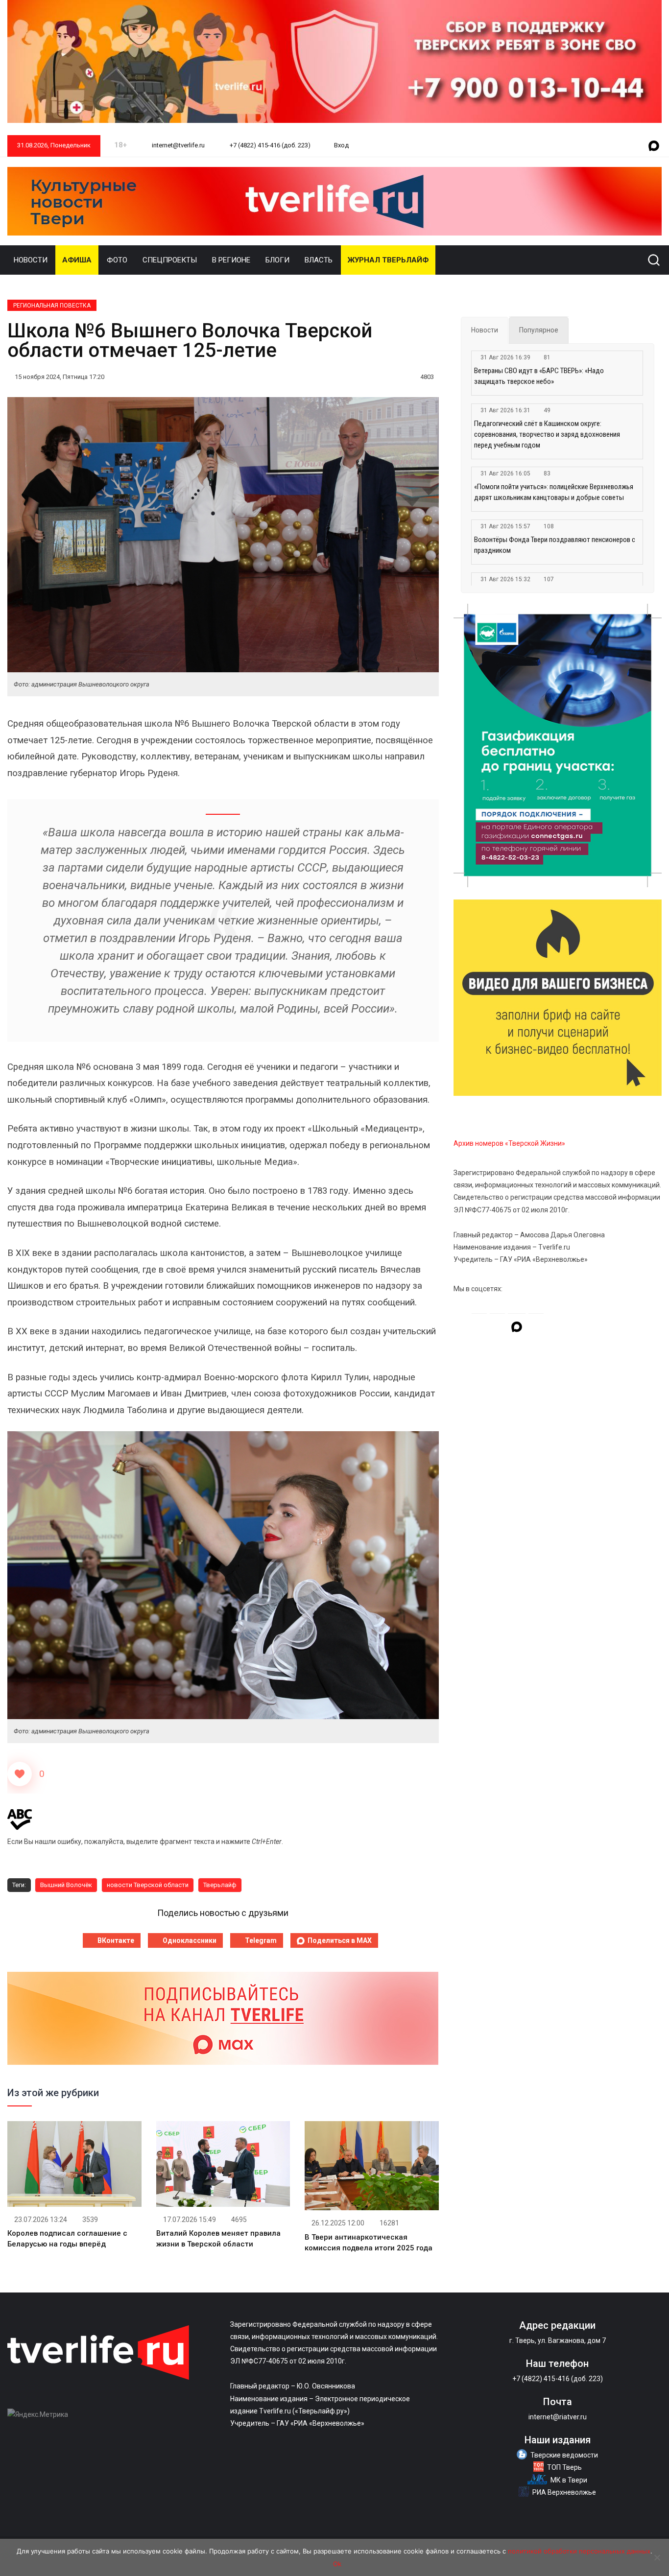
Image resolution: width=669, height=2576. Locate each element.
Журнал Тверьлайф (388, 260)
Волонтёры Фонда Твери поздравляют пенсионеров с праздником (555, 545)
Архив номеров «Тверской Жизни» (509, 1143)
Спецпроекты (170, 260)
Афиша (77, 260)
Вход (341, 145)
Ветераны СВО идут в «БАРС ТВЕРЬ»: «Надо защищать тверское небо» (539, 376)
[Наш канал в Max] (654, 146)
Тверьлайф (220, 1885)
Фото (117, 260)
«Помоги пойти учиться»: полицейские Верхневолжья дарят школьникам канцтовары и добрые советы (554, 492)
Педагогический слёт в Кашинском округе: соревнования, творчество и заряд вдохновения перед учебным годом (547, 434)
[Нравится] (20, 1774)
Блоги (277, 260)
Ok (337, 2564)
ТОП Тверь (564, 2467)
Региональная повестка (52, 306)
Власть (319, 260)
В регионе (231, 260)
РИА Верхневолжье (564, 2492)
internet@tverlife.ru (178, 145)
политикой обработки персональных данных (579, 2551)
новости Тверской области (148, 1885)
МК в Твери (569, 2480)
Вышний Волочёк (66, 1885)
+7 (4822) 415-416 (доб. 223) (269, 145)
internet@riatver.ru (558, 2417)
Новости (31, 260)
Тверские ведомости (564, 2455)
